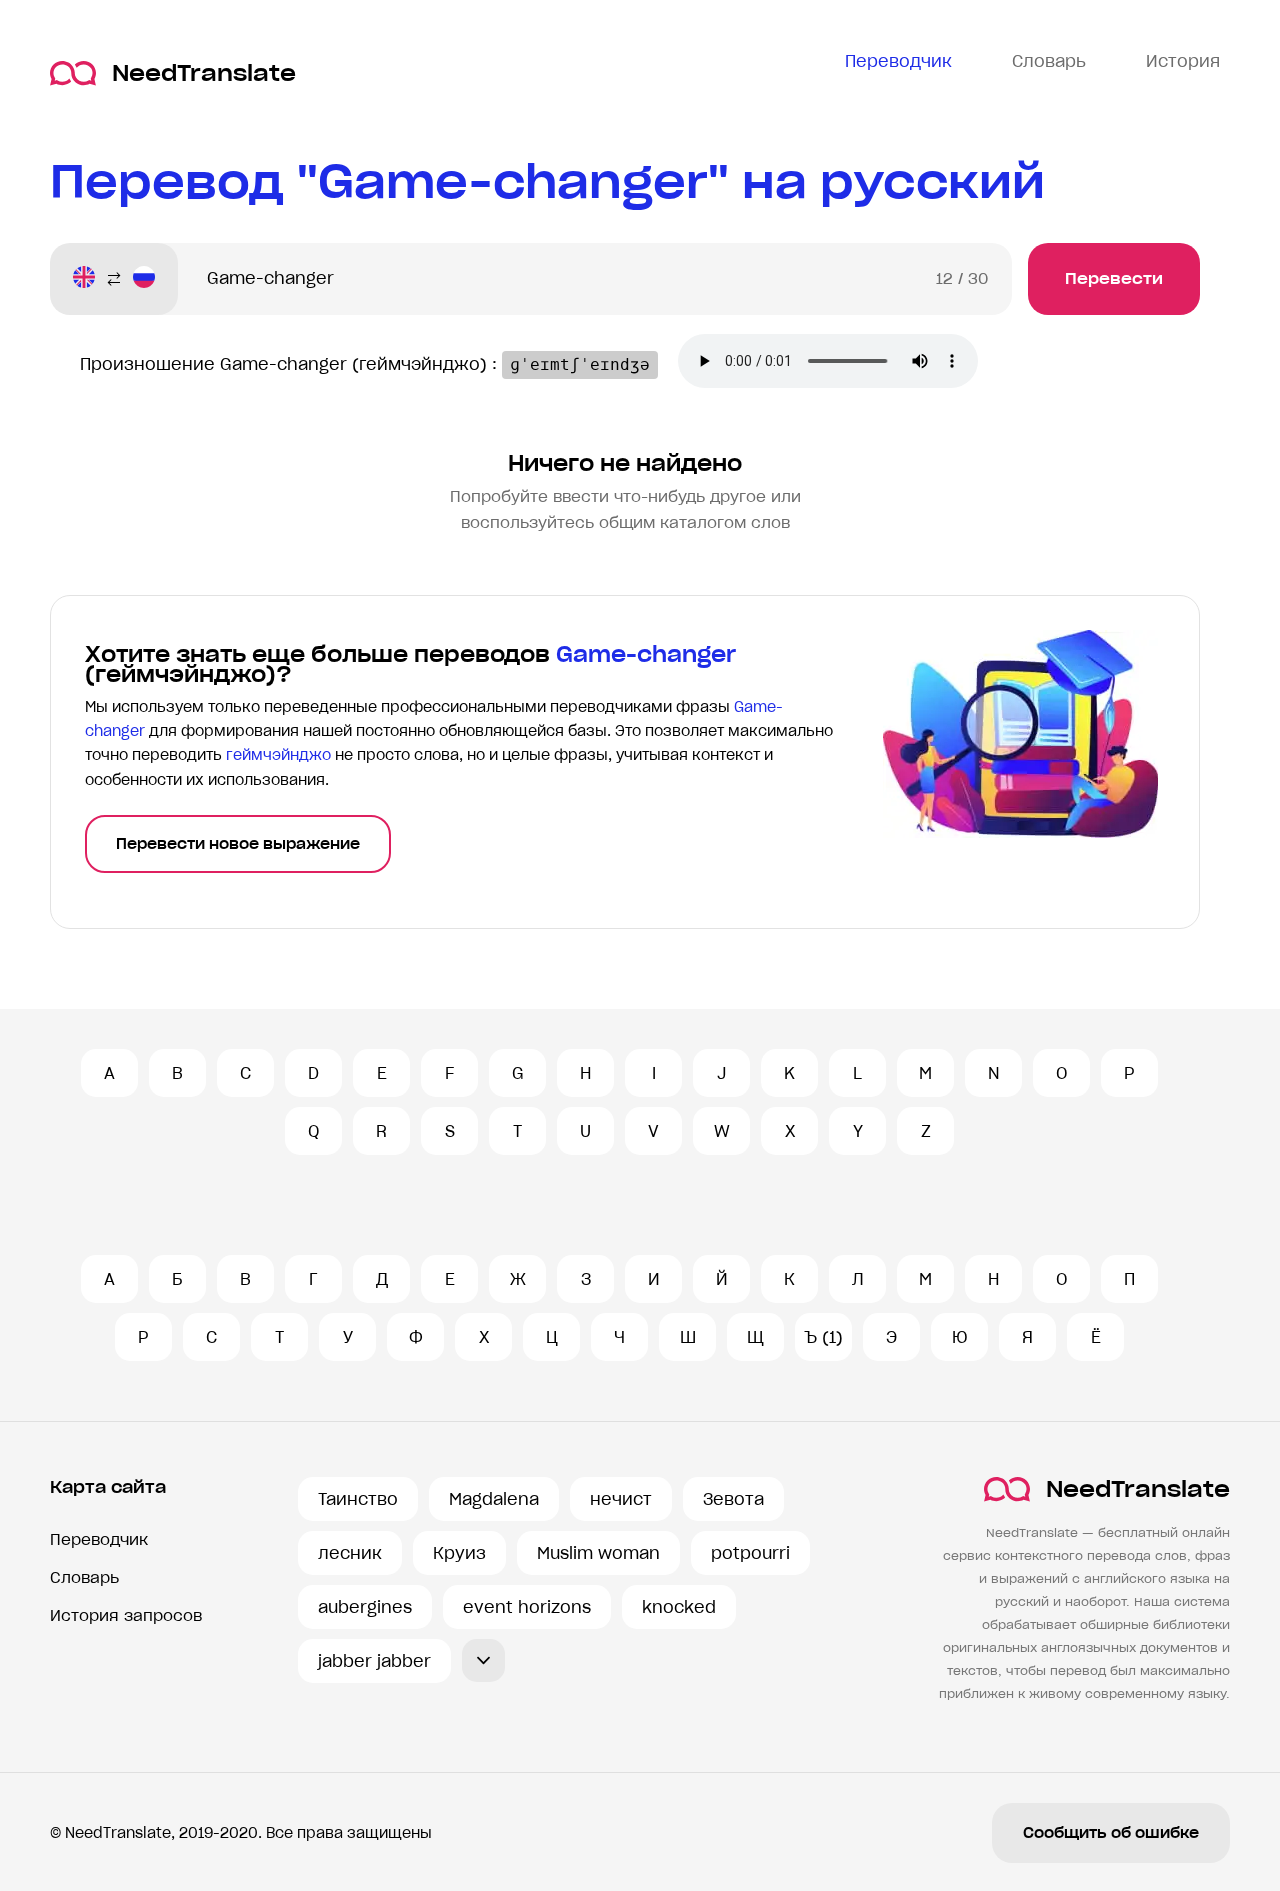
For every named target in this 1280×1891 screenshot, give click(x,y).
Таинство (358, 1499)
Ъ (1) (823, 1337)
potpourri (750, 1553)
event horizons (527, 1607)
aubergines (365, 1607)
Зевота (733, 1499)
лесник (350, 1553)
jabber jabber (374, 1661)
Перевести (1114, 278)
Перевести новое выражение (238, 844)
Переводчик (99, 1539)
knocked (679, 1607)
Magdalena (494, 1499)
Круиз (459, 1553)
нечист (621, 1499)
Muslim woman (598, 1553)
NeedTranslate (204, 73)
